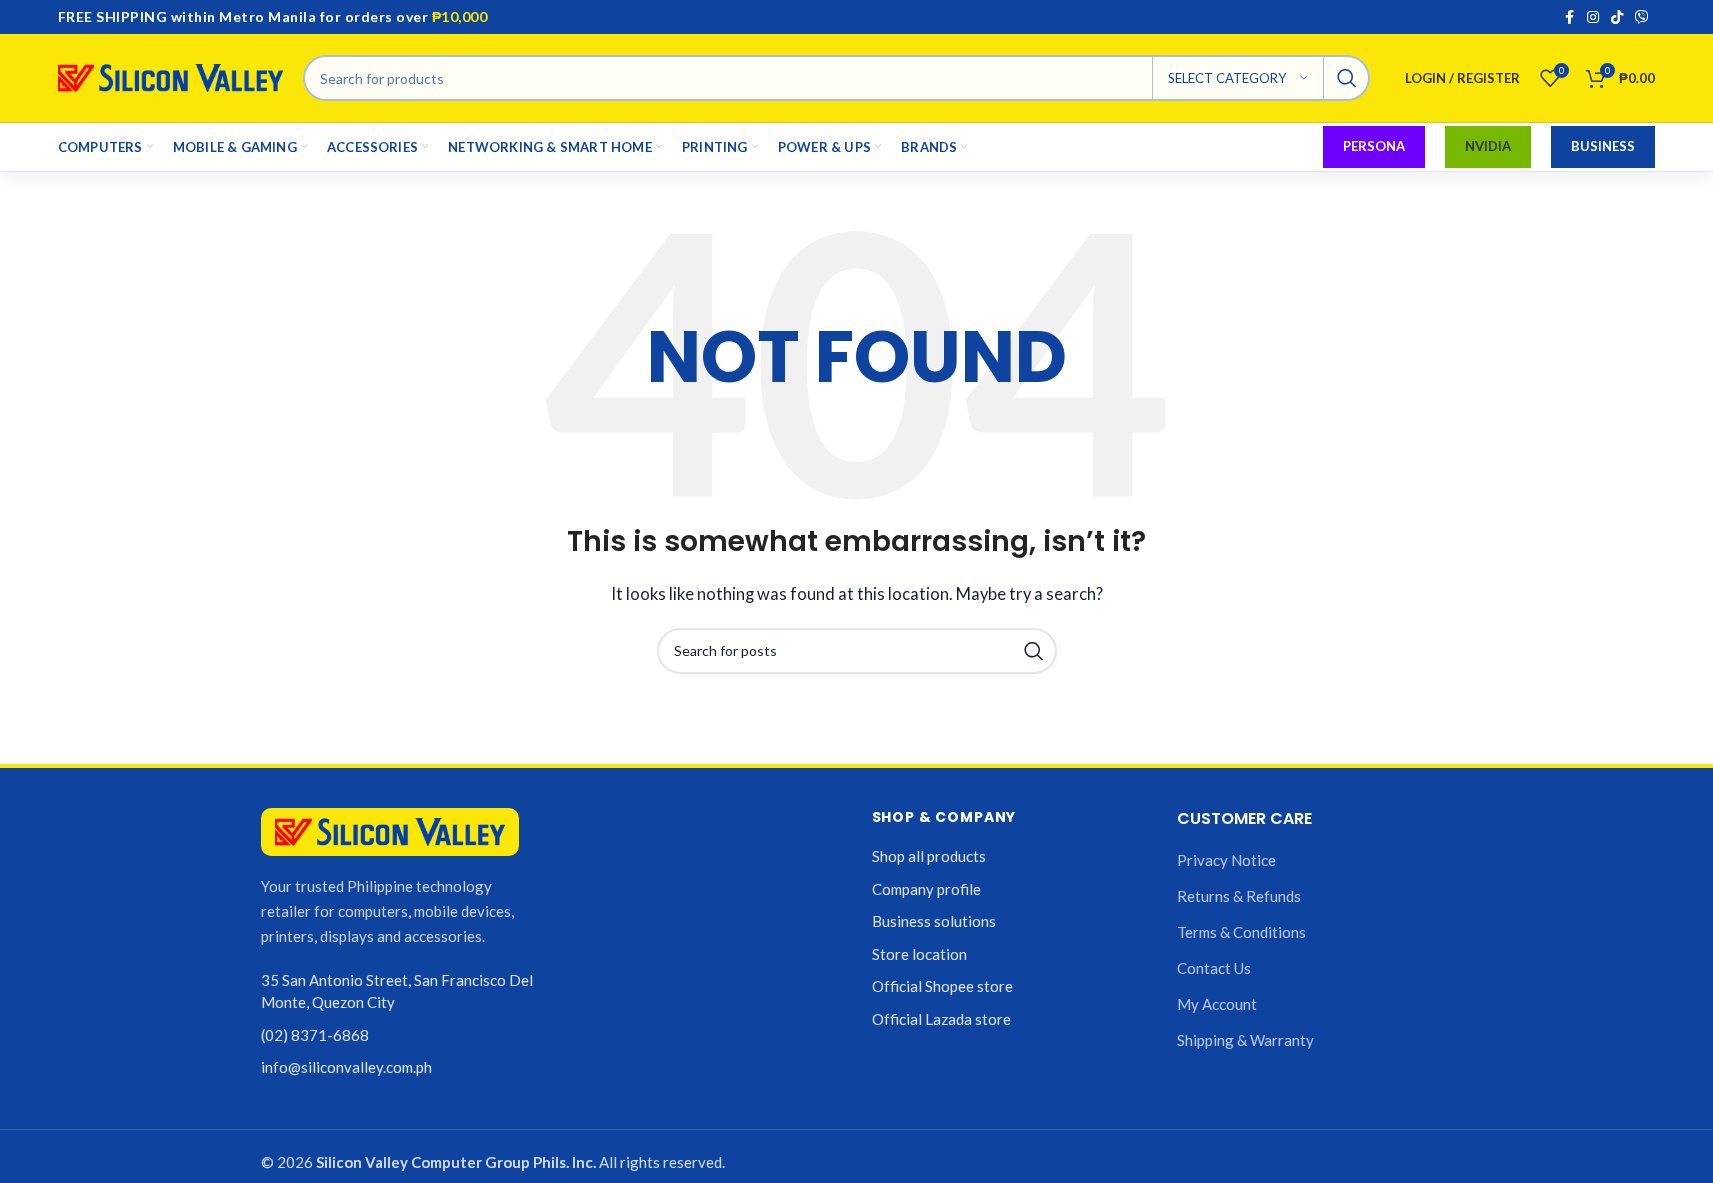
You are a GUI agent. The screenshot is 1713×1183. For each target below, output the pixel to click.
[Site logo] (170, 76)
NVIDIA (1488, 146)
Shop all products (929, 856)
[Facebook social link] (1569, 17)
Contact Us (1214, 968)
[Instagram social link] (1593, 17)
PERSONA (1374, 146)
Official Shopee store (942, 986)
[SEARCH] (1347, 78)
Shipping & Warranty (1245, 1040)
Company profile (926, 889)
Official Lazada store (941, 1019)
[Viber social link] (1642, 17)
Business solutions (934, 921)
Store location (919, 954)
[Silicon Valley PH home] (390, 832)
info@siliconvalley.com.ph (346, 1067)
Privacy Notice (1226, 860)
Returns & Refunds (1239, 896)
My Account (1217, 1004)
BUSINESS (1603, 146)
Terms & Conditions (1241, 932)
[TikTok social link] (1617, 17)
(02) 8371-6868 (315, 1035)
